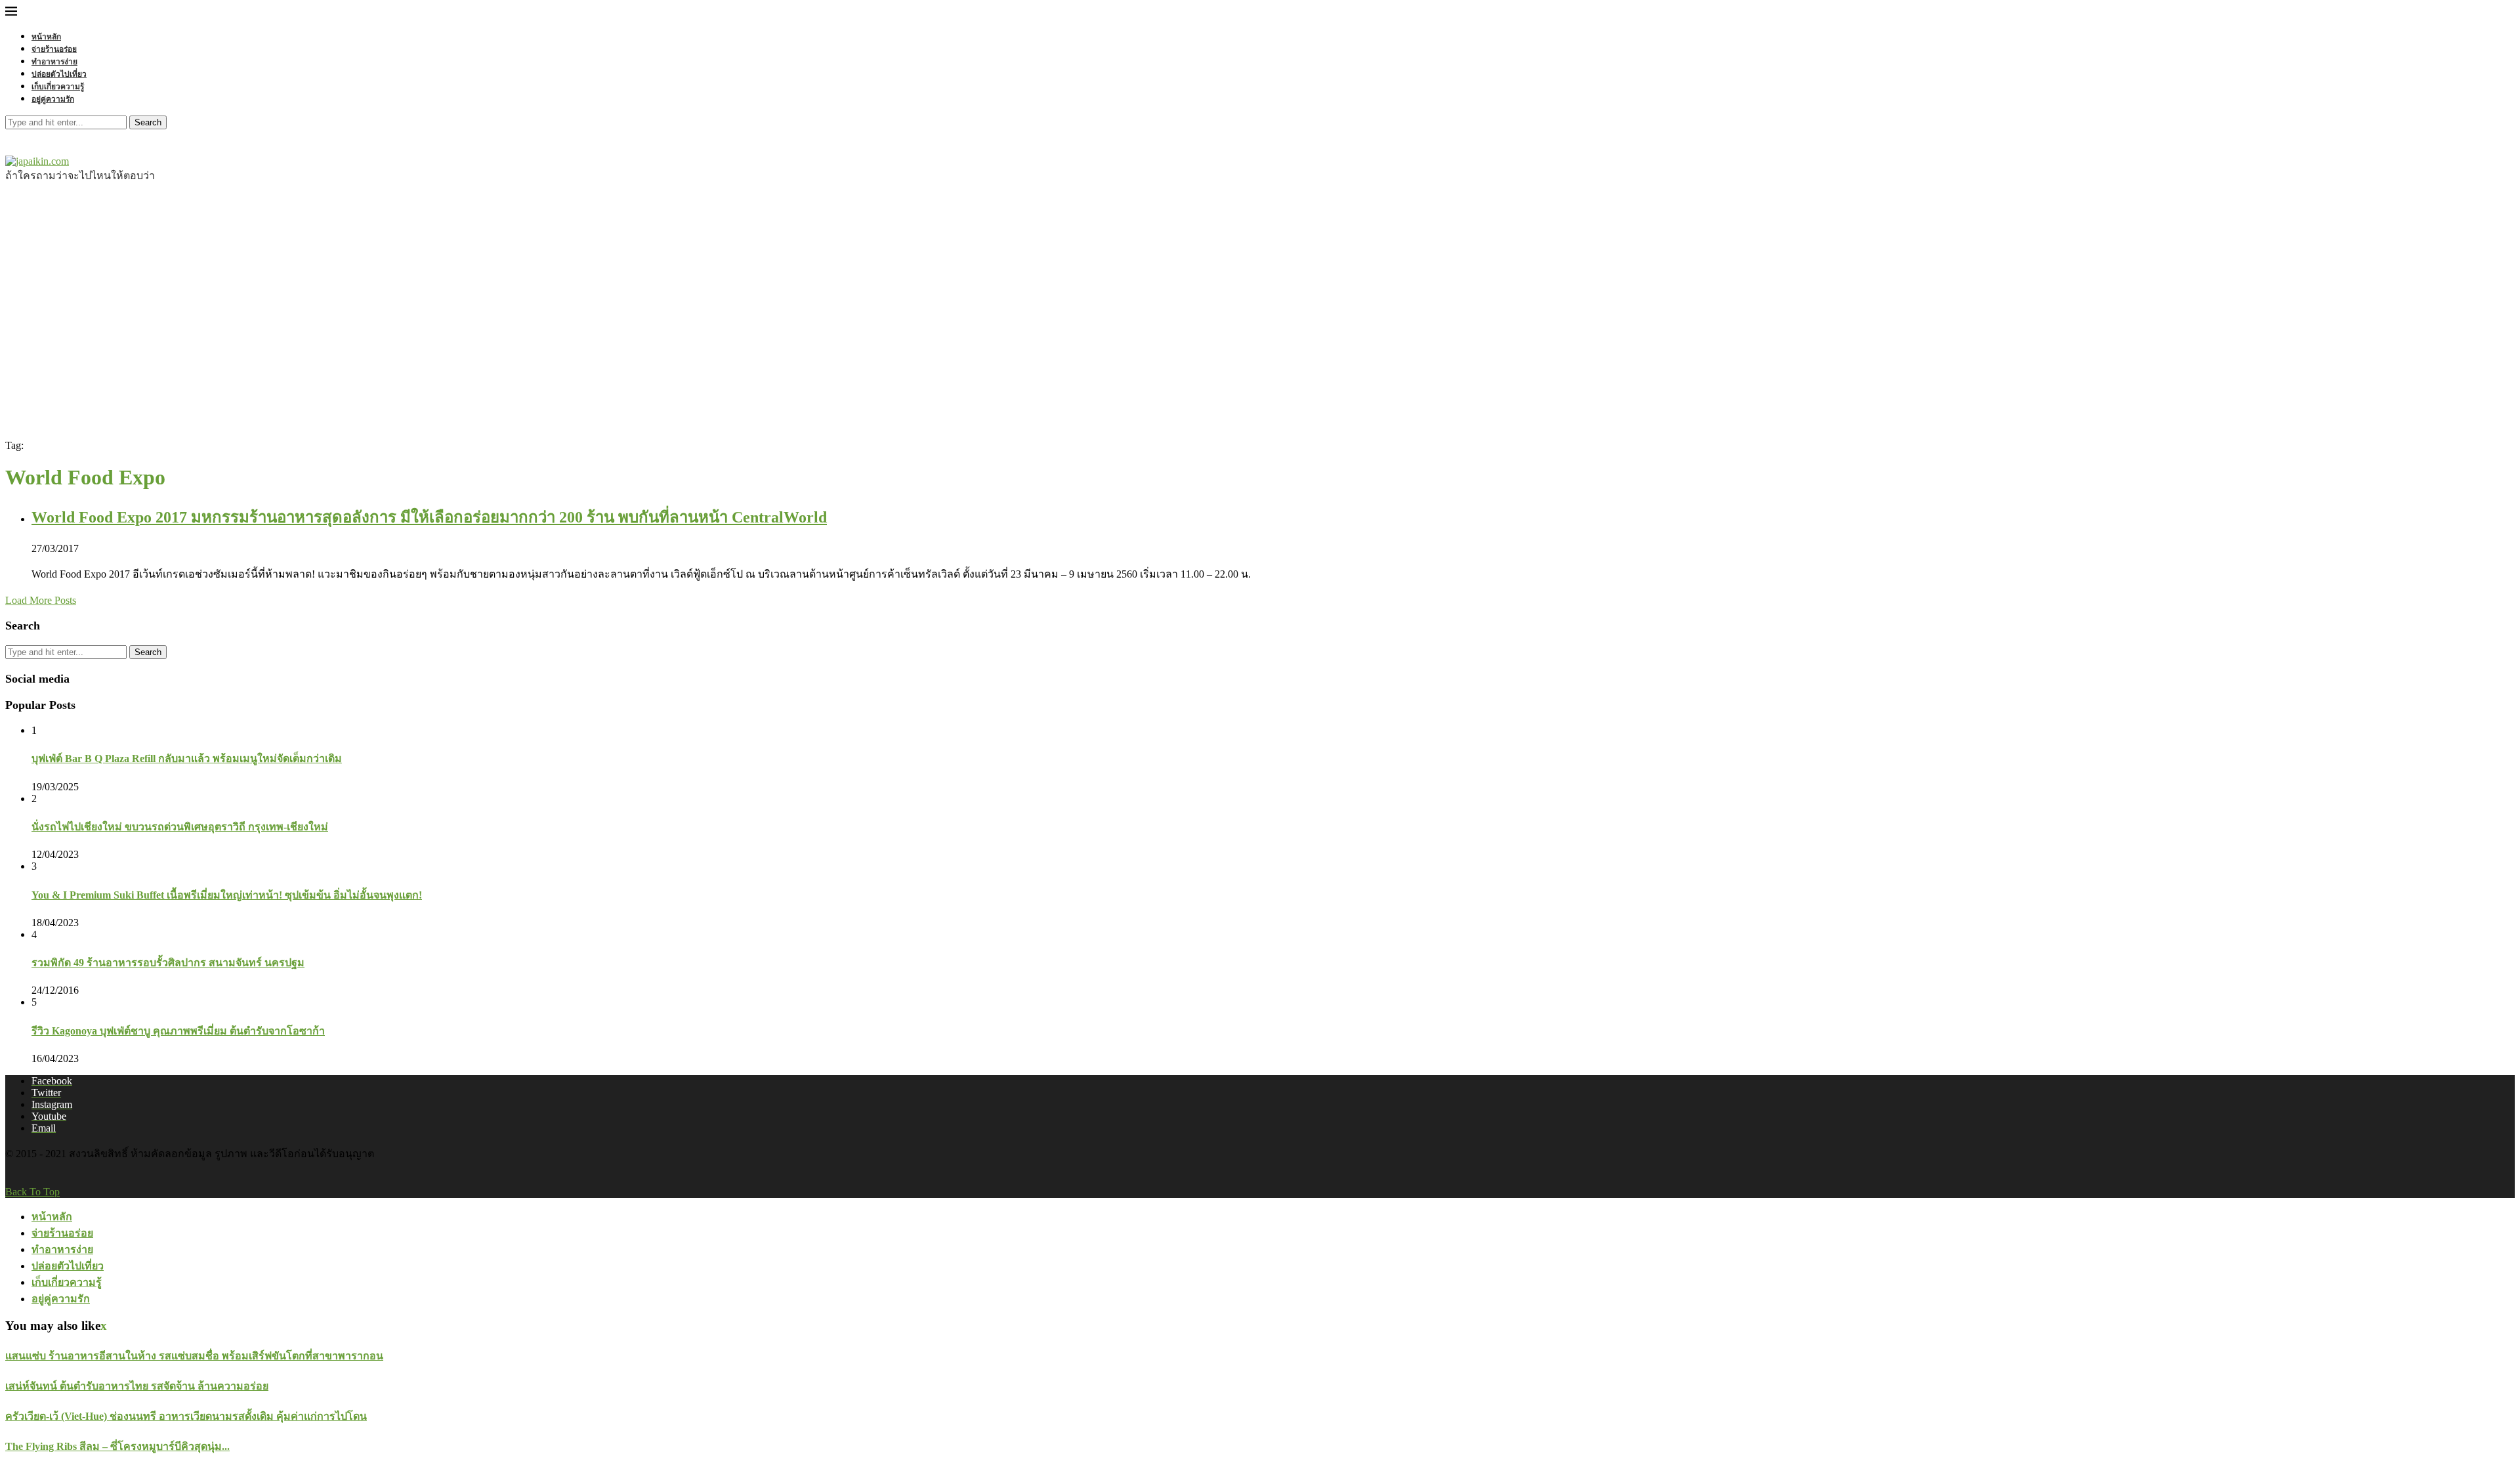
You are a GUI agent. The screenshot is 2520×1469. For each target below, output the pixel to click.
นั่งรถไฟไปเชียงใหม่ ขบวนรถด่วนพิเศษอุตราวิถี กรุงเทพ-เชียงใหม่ (180, 827)
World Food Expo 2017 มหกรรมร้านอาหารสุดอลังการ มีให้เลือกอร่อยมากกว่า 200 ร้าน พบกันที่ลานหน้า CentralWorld (429, 517)
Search (148, 122)
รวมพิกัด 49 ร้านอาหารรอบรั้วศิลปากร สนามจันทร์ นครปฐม (168, 963)
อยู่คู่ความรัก (53, 99)
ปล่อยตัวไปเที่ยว (59, 74)
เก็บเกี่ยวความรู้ (58, 86)
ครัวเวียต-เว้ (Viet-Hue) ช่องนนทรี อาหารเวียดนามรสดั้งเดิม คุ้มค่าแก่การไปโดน (186, 1416)
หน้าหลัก (46, 36)
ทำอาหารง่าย (54, 61)
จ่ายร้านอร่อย (54, 49)
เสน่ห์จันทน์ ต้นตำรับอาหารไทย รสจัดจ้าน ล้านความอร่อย (137, 1386)
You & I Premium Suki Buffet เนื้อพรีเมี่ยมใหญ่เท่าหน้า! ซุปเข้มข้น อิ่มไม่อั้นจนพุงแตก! (227, 895)
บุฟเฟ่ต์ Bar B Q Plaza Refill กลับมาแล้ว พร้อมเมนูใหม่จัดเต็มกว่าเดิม (187, 758)
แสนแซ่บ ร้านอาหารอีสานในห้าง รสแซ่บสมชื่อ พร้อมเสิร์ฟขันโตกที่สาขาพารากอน (194, 1356)
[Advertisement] (1260, 309)
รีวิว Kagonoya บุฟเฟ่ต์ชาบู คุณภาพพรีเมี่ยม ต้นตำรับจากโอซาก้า (178, 1031)
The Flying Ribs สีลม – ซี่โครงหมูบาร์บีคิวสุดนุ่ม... (117, 1446)
